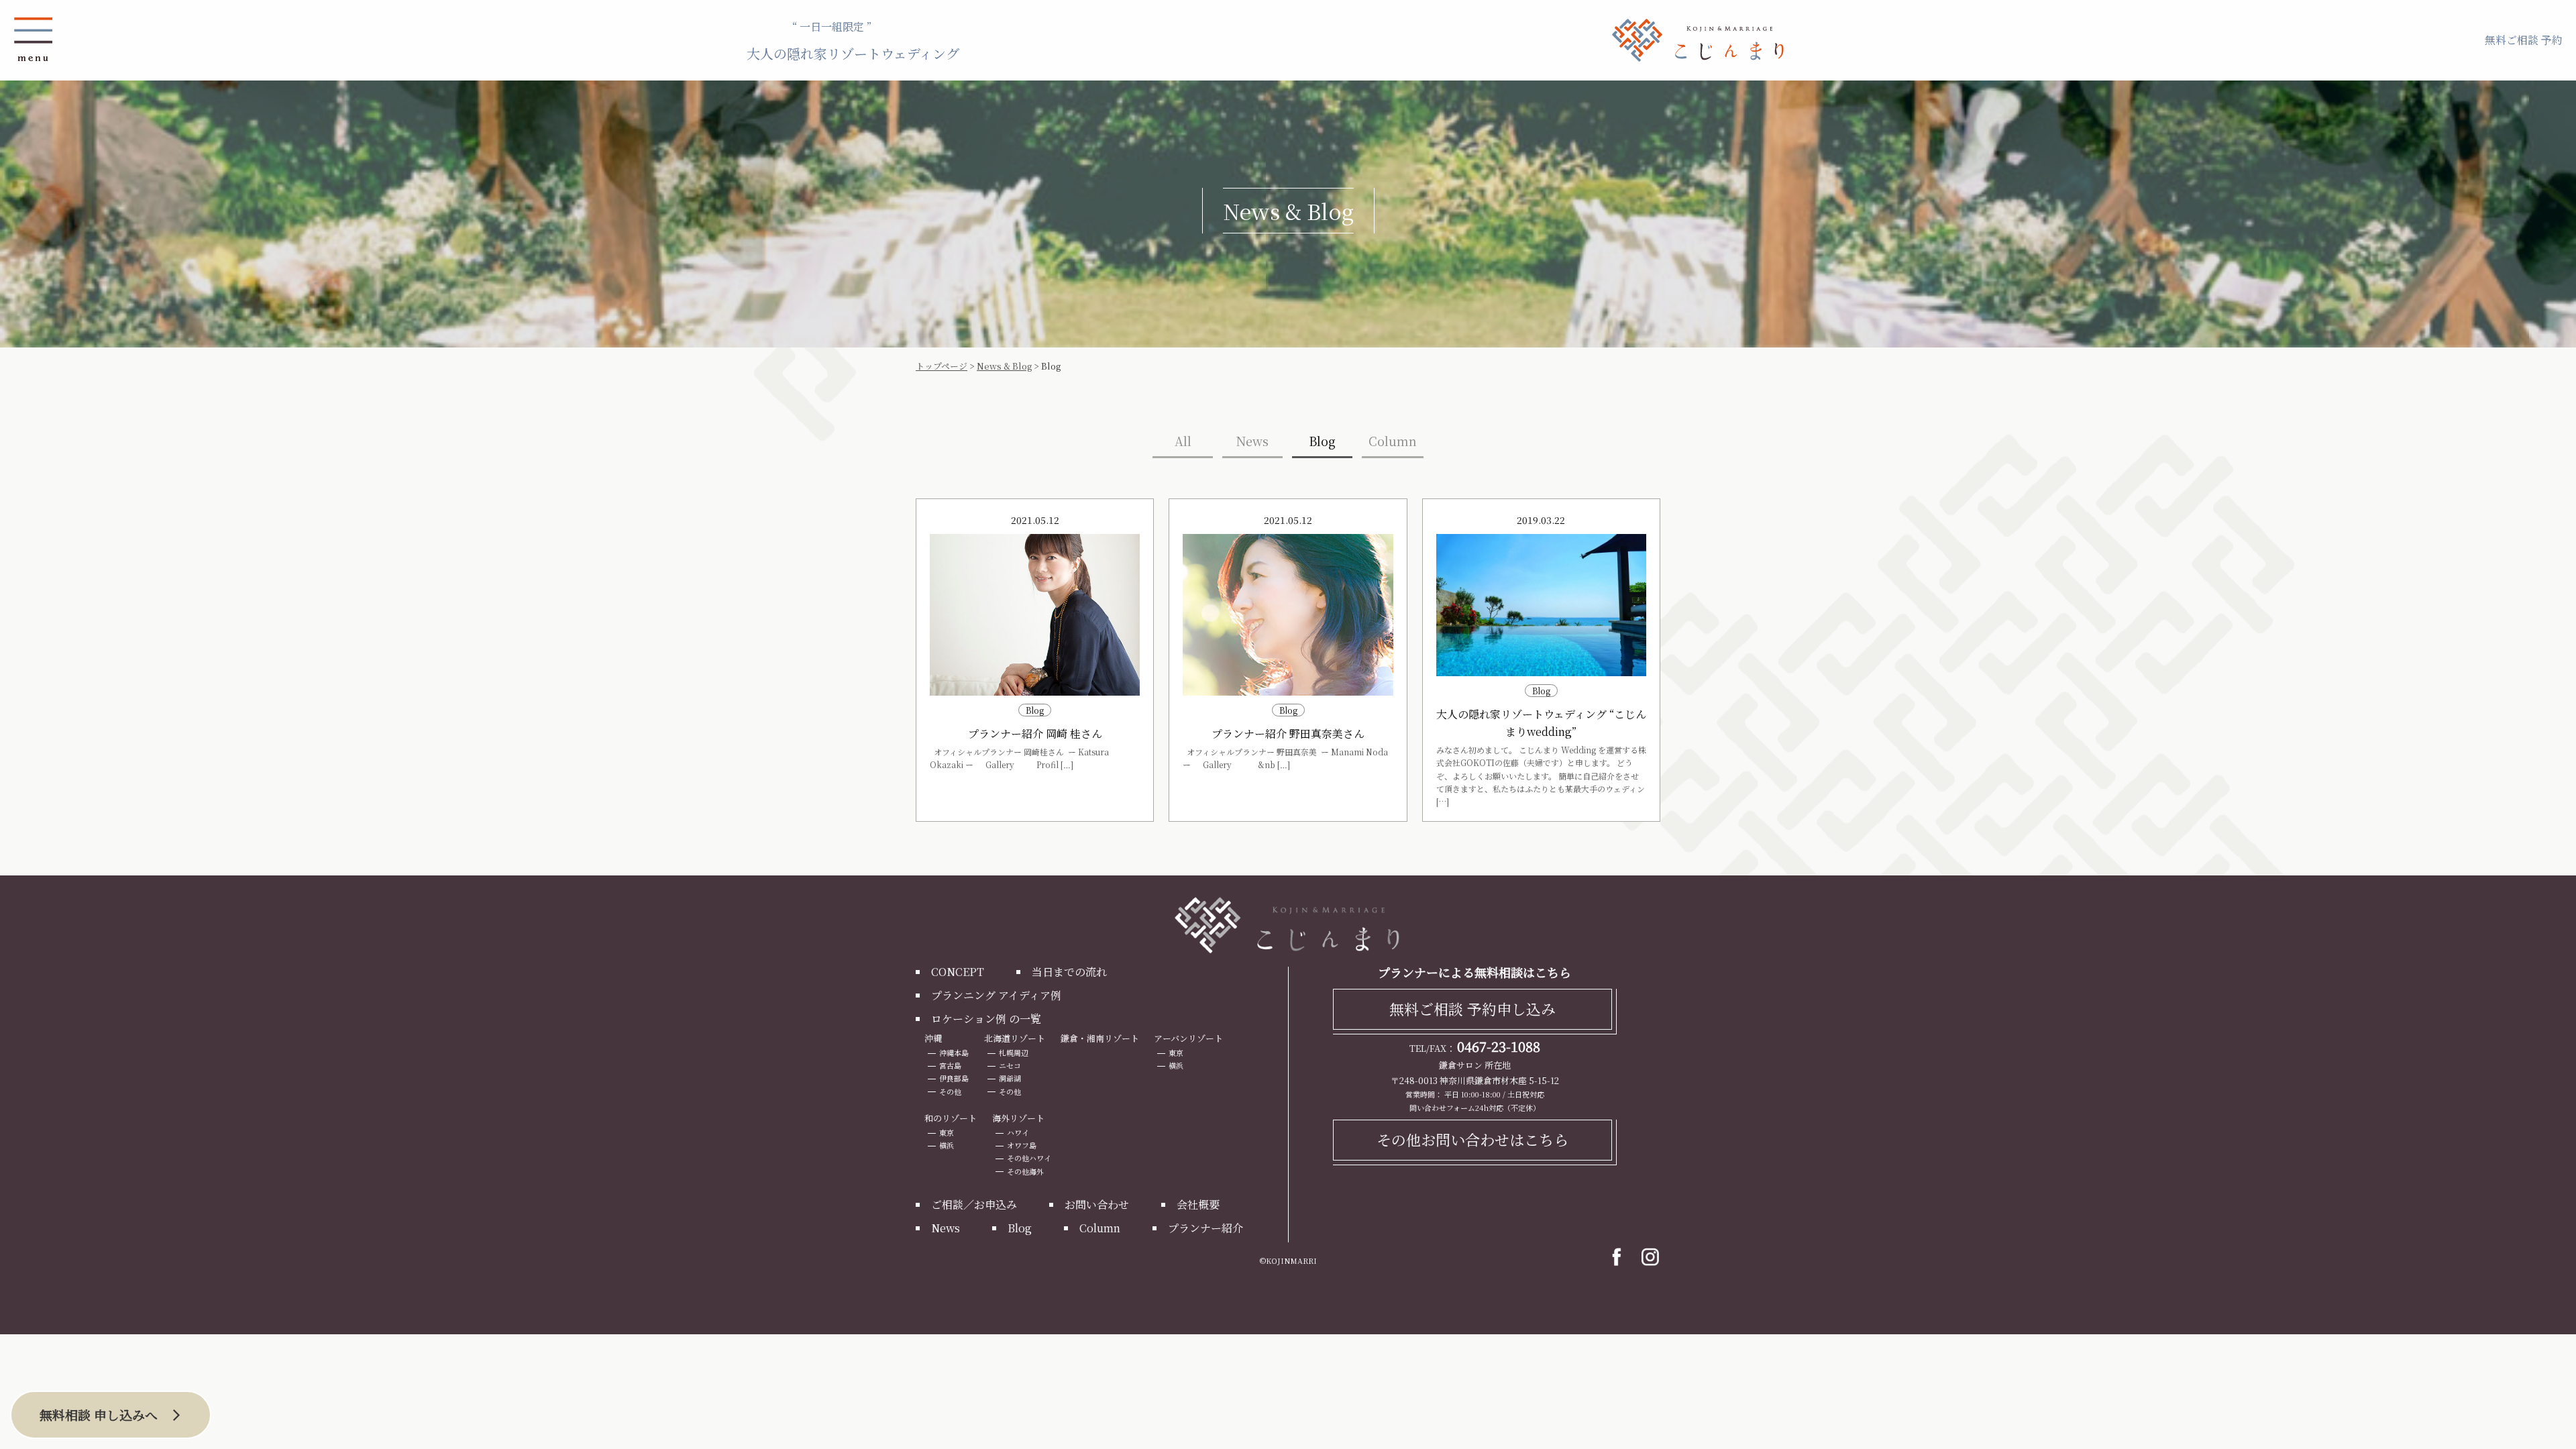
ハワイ (1018, 1132)
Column (1393, 441)
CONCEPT (958, 972)
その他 (950, 1091)
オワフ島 (1022, 1145)
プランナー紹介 (1205, 1228)
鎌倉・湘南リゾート (1100, 1038)
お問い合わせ (1097, 1204)
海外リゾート (1018, 1118)
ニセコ (1010, 1065)
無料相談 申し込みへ (99, 1414)
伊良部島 (954, 1078)
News (1252, 441)
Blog (1322, 441)
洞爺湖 (1010, 1078)
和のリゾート (951, 1118)
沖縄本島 (954, 1053)
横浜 (1176, 1065)
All (1183, 441)
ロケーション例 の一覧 (986, 1019)
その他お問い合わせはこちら (1472, 1139)
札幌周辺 (1014, 1053)
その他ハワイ (1029, 1158)
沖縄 (933, 1038)
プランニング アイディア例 (996, 995)
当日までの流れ (1069, 972)
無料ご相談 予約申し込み (1472, 1009)
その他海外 (1025, 1171)
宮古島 (950, 1065)
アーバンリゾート (1188, 1038)
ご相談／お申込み (974, 1204)
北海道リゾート (1015, 1038)
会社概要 (1198, 1204)
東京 (1176, 1053)
